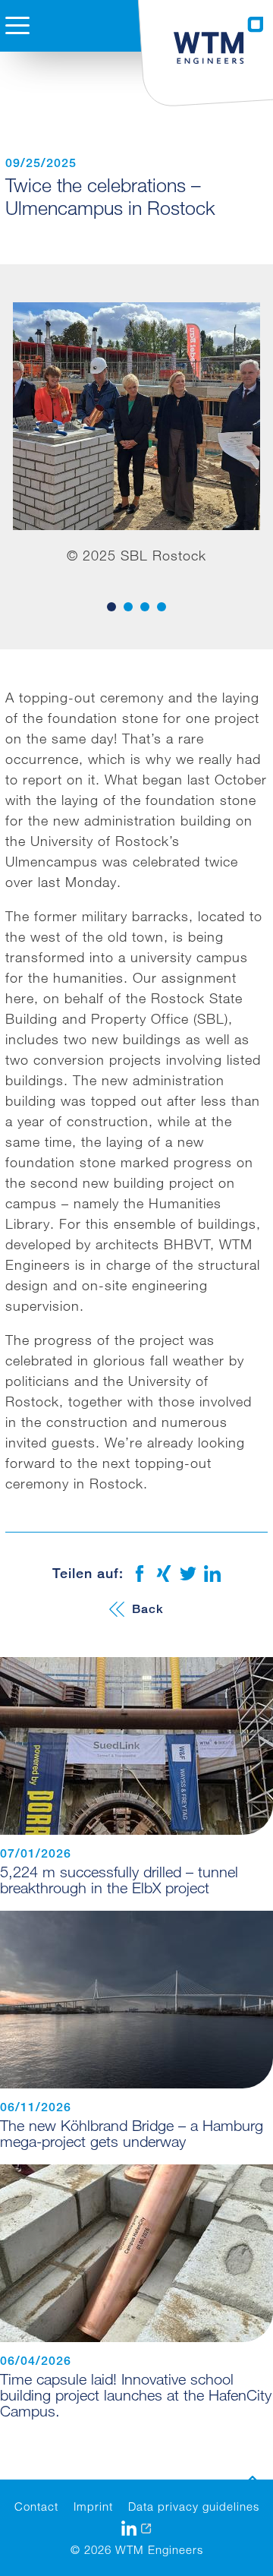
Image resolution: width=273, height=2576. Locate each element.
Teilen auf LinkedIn (212, 1574)
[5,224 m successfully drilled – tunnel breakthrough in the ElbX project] (136, 1746)
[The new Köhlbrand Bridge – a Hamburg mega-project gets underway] (136, 2000)
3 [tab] (145, 607)
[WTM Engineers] (219, 40)
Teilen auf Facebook (140, 1574)
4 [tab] (162, 607)
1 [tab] (111, 607)
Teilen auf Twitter (188, 1574)
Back (148, 1609)
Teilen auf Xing (164, 1574)
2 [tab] (128, 607)
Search (25, 88)
